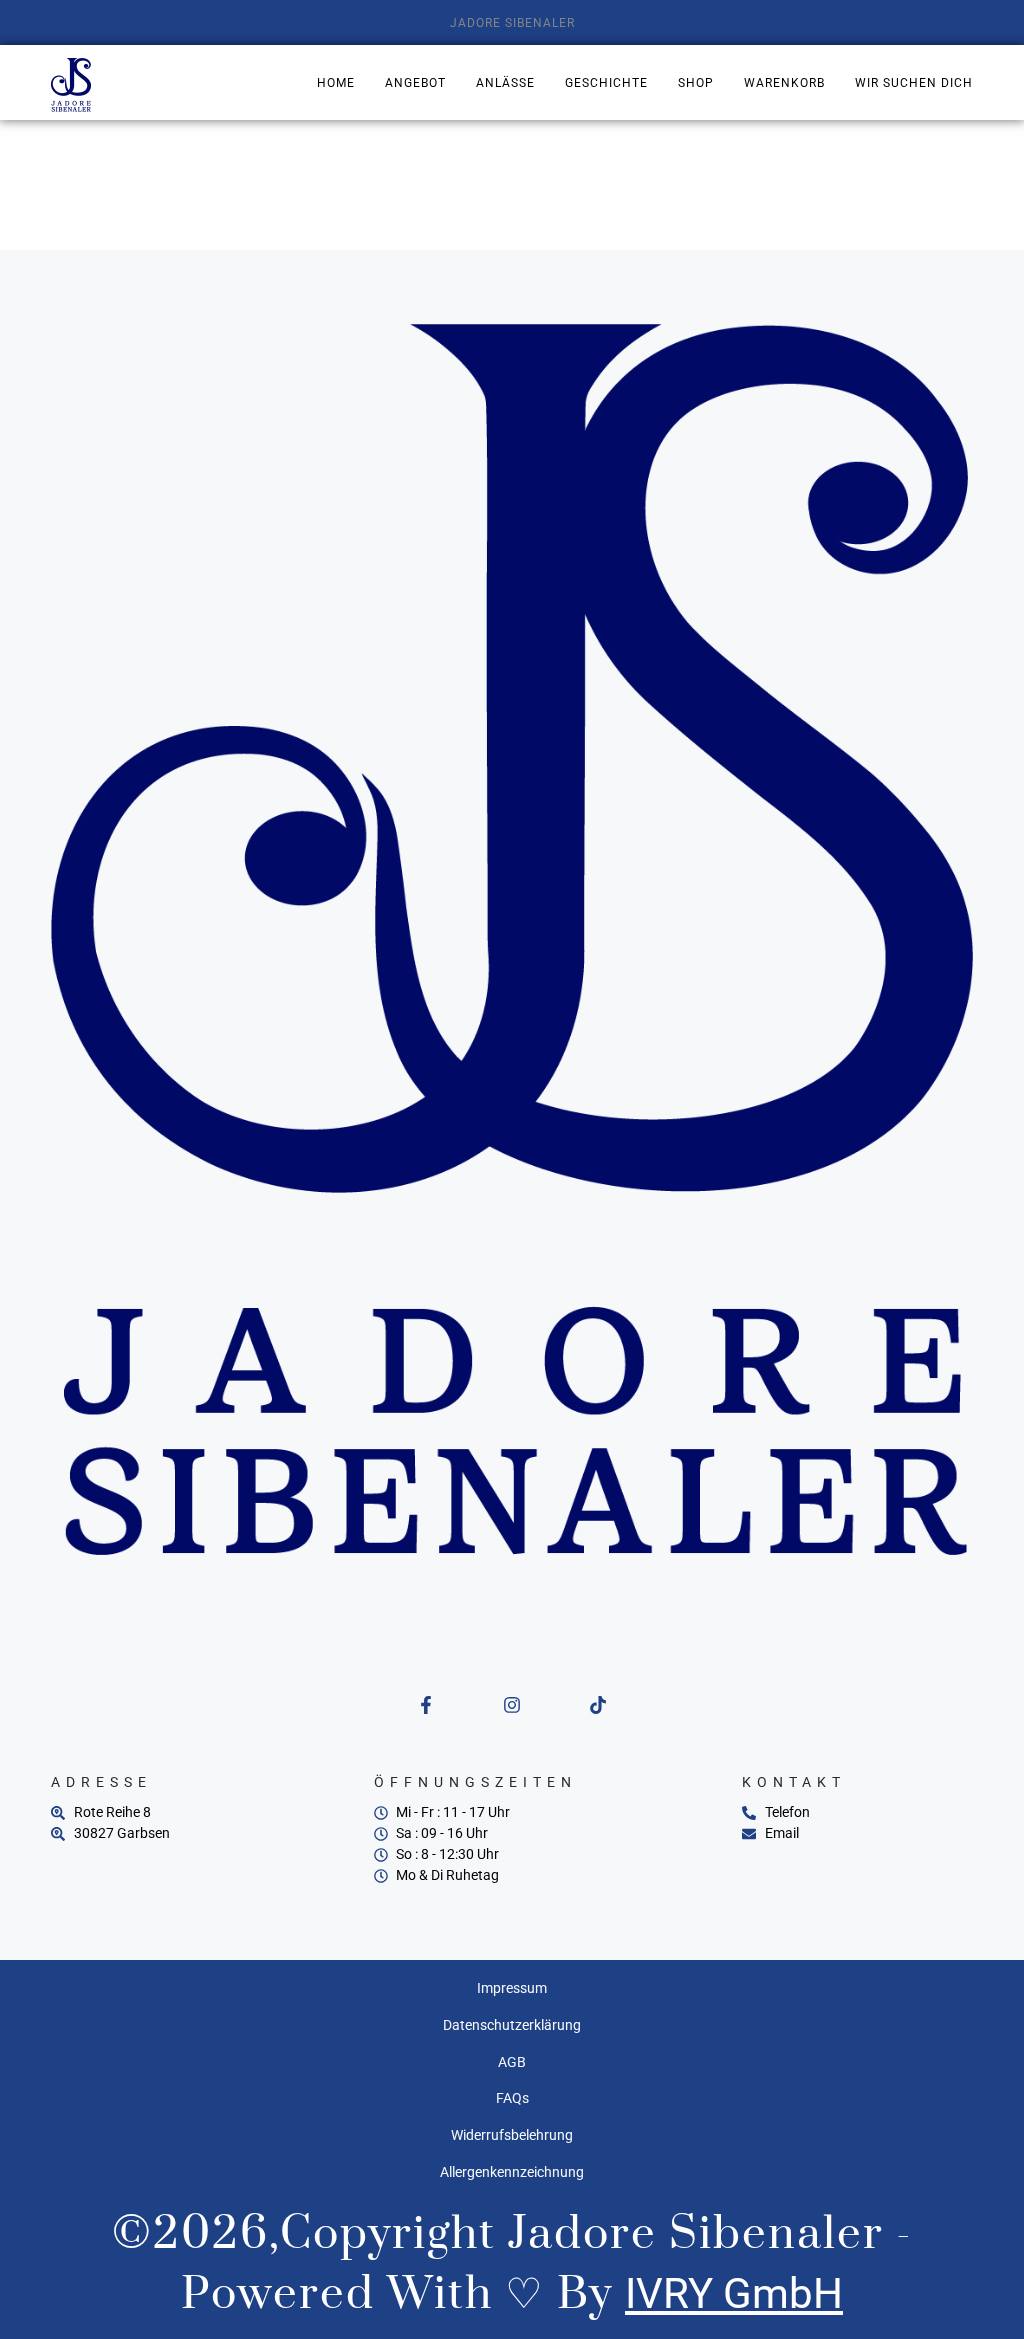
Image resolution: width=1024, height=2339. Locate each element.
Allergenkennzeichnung (512, 2172)
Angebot (415, 83)
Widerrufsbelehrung (512, 2135)
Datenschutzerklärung (512, 2025)
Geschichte (606, 83)
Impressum (512, 1988)
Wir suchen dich (914, 83)
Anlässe (505, 83)
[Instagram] (512, 1705)
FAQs (512, 2098)
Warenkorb (784, 83)
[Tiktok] (598, 1705)
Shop (696, 83)
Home (336, 83)
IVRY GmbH (734, 2293)
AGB (512, 2062)
